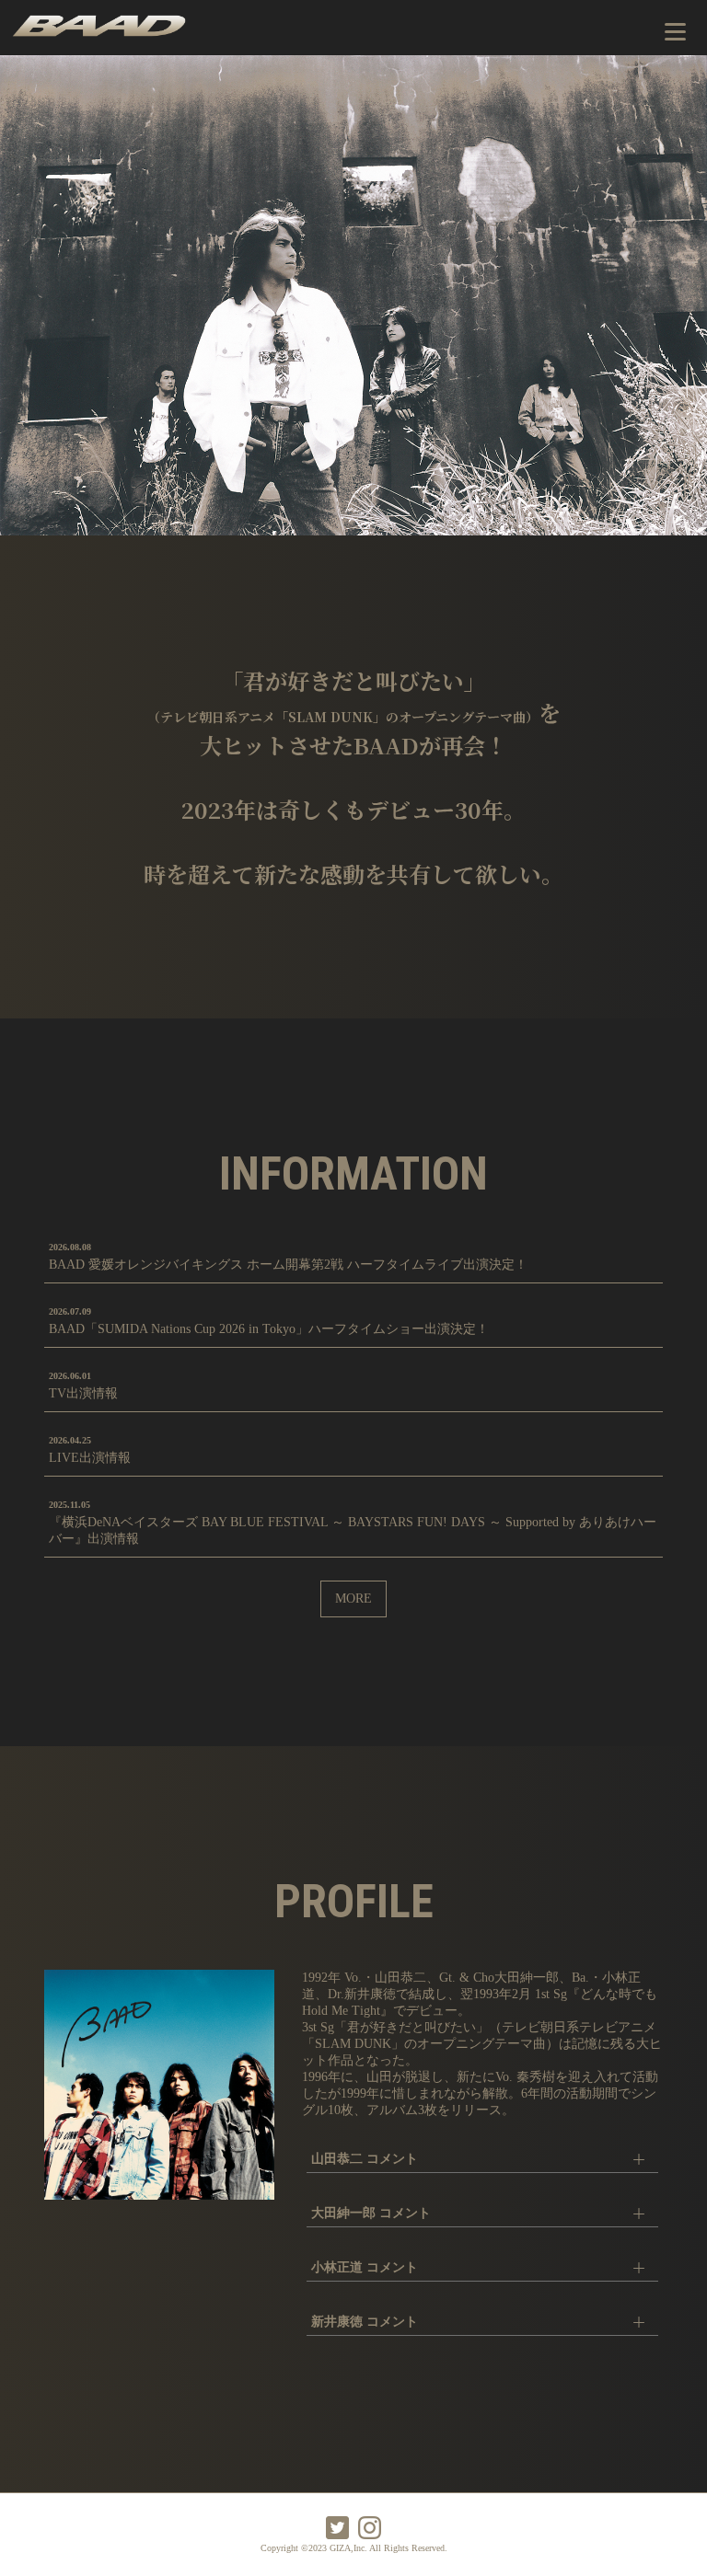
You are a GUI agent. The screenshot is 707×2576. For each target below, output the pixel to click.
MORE (353, 1598)
